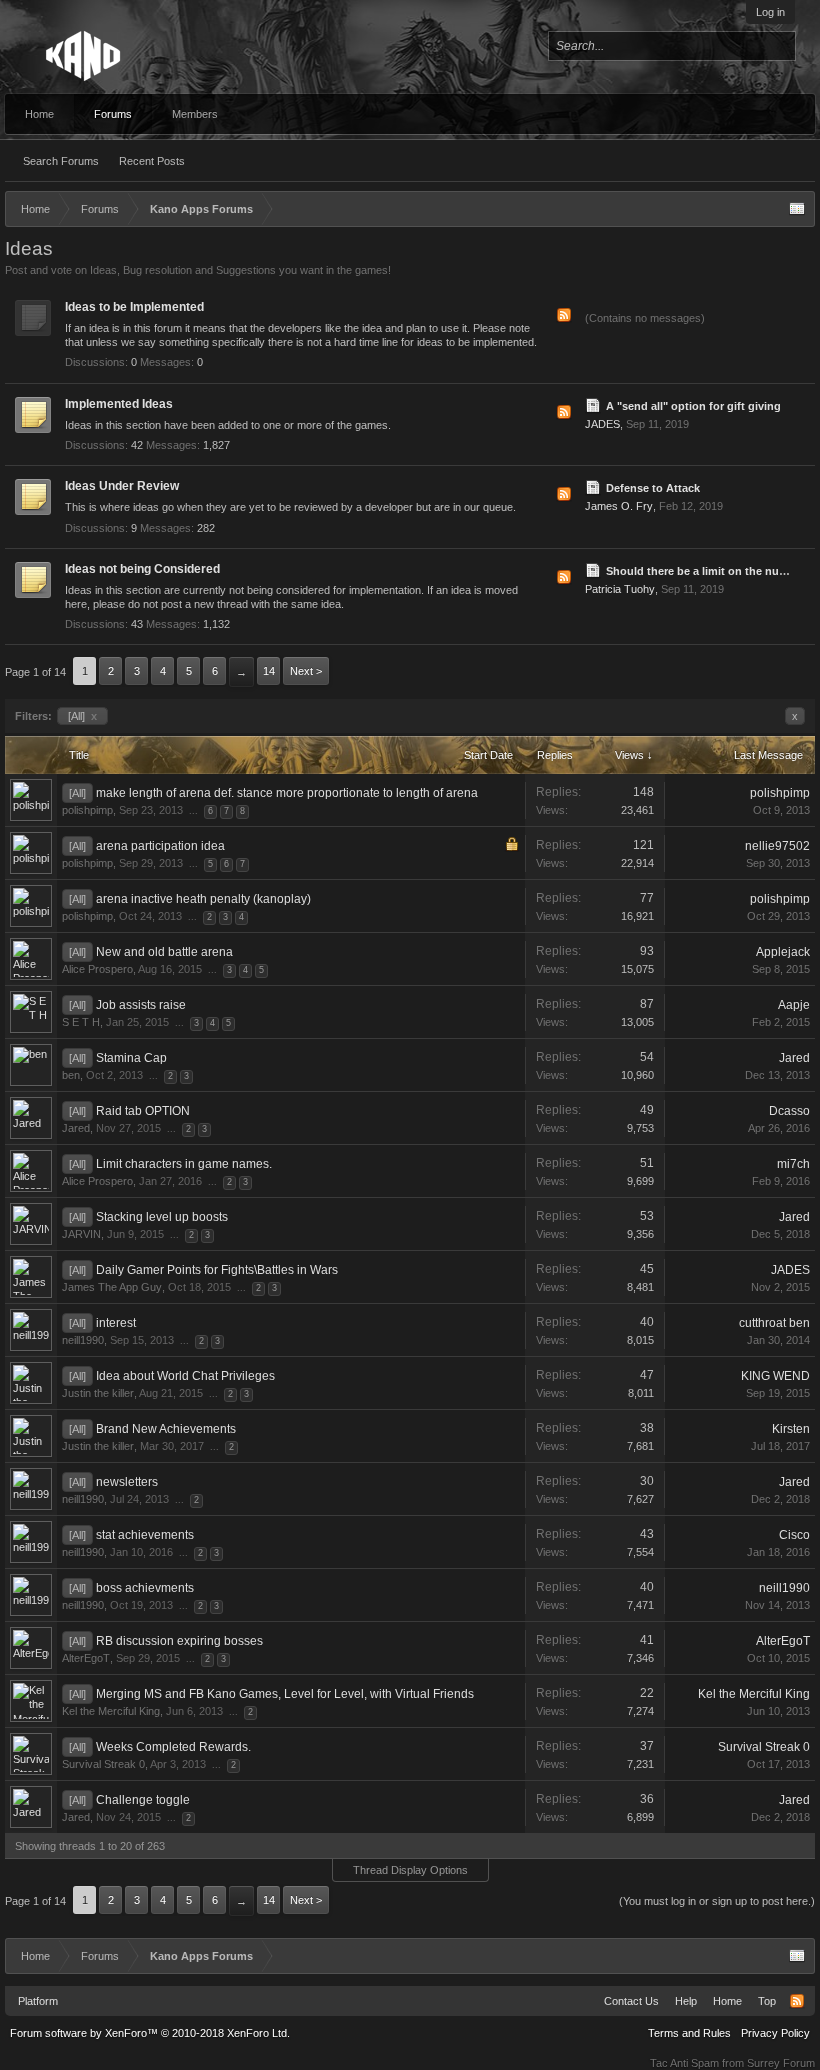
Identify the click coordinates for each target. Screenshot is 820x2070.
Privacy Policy (775, 2033)
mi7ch (793, 1164)
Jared (794, 1058)
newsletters (127, 1482)
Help (686, 2001)
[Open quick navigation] (797, 209)
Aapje (794, 1005)
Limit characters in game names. (184, 1164)
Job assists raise (141, 1005)
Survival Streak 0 (103, 1764)
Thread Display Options (410, 1870)
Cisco (794, 1535)
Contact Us (631, 2001)
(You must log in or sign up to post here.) (717, 1901)
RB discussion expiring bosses (179, 1641)
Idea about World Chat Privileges (185, 1376)
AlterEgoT (86, 1658)
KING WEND (775, 1376)
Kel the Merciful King (111, 1711)
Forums (113, 114)
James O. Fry (619, 506)
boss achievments (145, 1588)
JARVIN (81, 1234)
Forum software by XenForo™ (150, 2033)
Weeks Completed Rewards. (173, 1747)
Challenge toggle (143, 1800)
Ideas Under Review (122, 486)
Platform (38, 2001)
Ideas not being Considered (142, 569)
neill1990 (83, 1340)
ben (71, 1075)
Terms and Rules (689, 2033)
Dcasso (789, 1111)
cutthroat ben (774, 1323)
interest (116, 1323)
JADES (602, 424)
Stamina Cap (131, 1058)
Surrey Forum (781, 2063)
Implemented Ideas (119, 404)
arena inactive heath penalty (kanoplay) (203, 899)
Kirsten (791, 1429)
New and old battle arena (164, 952)
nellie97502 (777, 846)
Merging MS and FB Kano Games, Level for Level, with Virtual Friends (285, 1694)
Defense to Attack (653, 488)
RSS (564, 315)
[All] (82, 716)
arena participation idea (160, 846)
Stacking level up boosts (162, 1217)
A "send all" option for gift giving (693, 406)
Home (39, 114)
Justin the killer (98, 1393)
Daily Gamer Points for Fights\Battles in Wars (217, 1270)
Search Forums (61, 161)
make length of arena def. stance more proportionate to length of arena (287, 793)
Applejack (783, 952)
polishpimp (87, 810)
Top (767, 2001)
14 (269, 671)
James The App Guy (112, 1287)
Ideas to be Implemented (134, 307)
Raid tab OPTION (143, 1111)
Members (195, 114)
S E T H (81, 1022)
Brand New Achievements (166, 1429)
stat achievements (145, 1535)
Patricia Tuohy (620, 589)
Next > (306, 671)
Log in (770, 12)
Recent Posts (152, 161)
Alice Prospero (97, 969)
